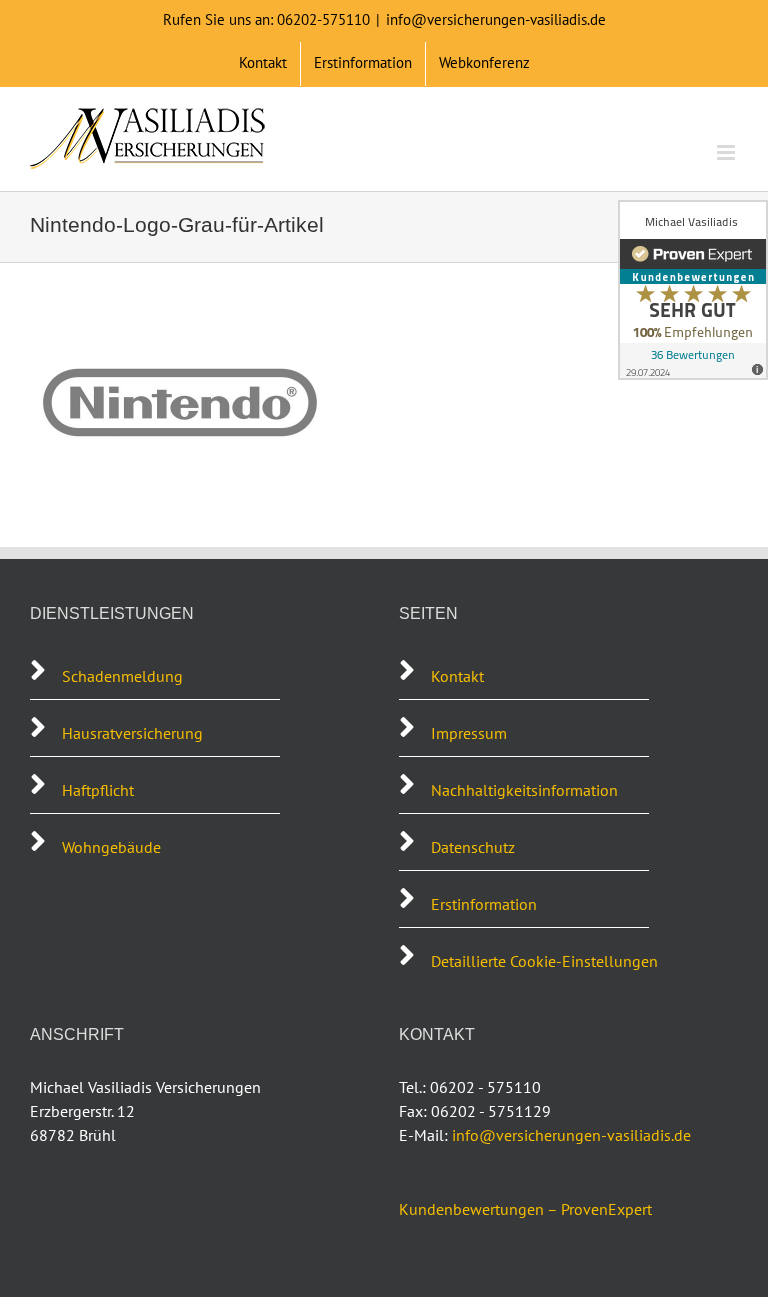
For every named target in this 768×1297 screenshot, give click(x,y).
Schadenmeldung (124, 676)
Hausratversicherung (132, 733)
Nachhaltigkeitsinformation (524, 790)
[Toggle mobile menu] (727, 152)
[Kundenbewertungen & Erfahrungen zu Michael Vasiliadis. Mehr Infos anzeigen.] (693, 290)
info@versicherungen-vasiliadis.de (496, 19)
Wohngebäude (111, 847)
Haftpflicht (98, 790)
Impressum (469, 733)
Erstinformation (484, 904)
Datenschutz (473, 847)
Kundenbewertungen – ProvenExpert (525, 1209)
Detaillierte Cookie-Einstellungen (544, 961)
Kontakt (457, 676)
